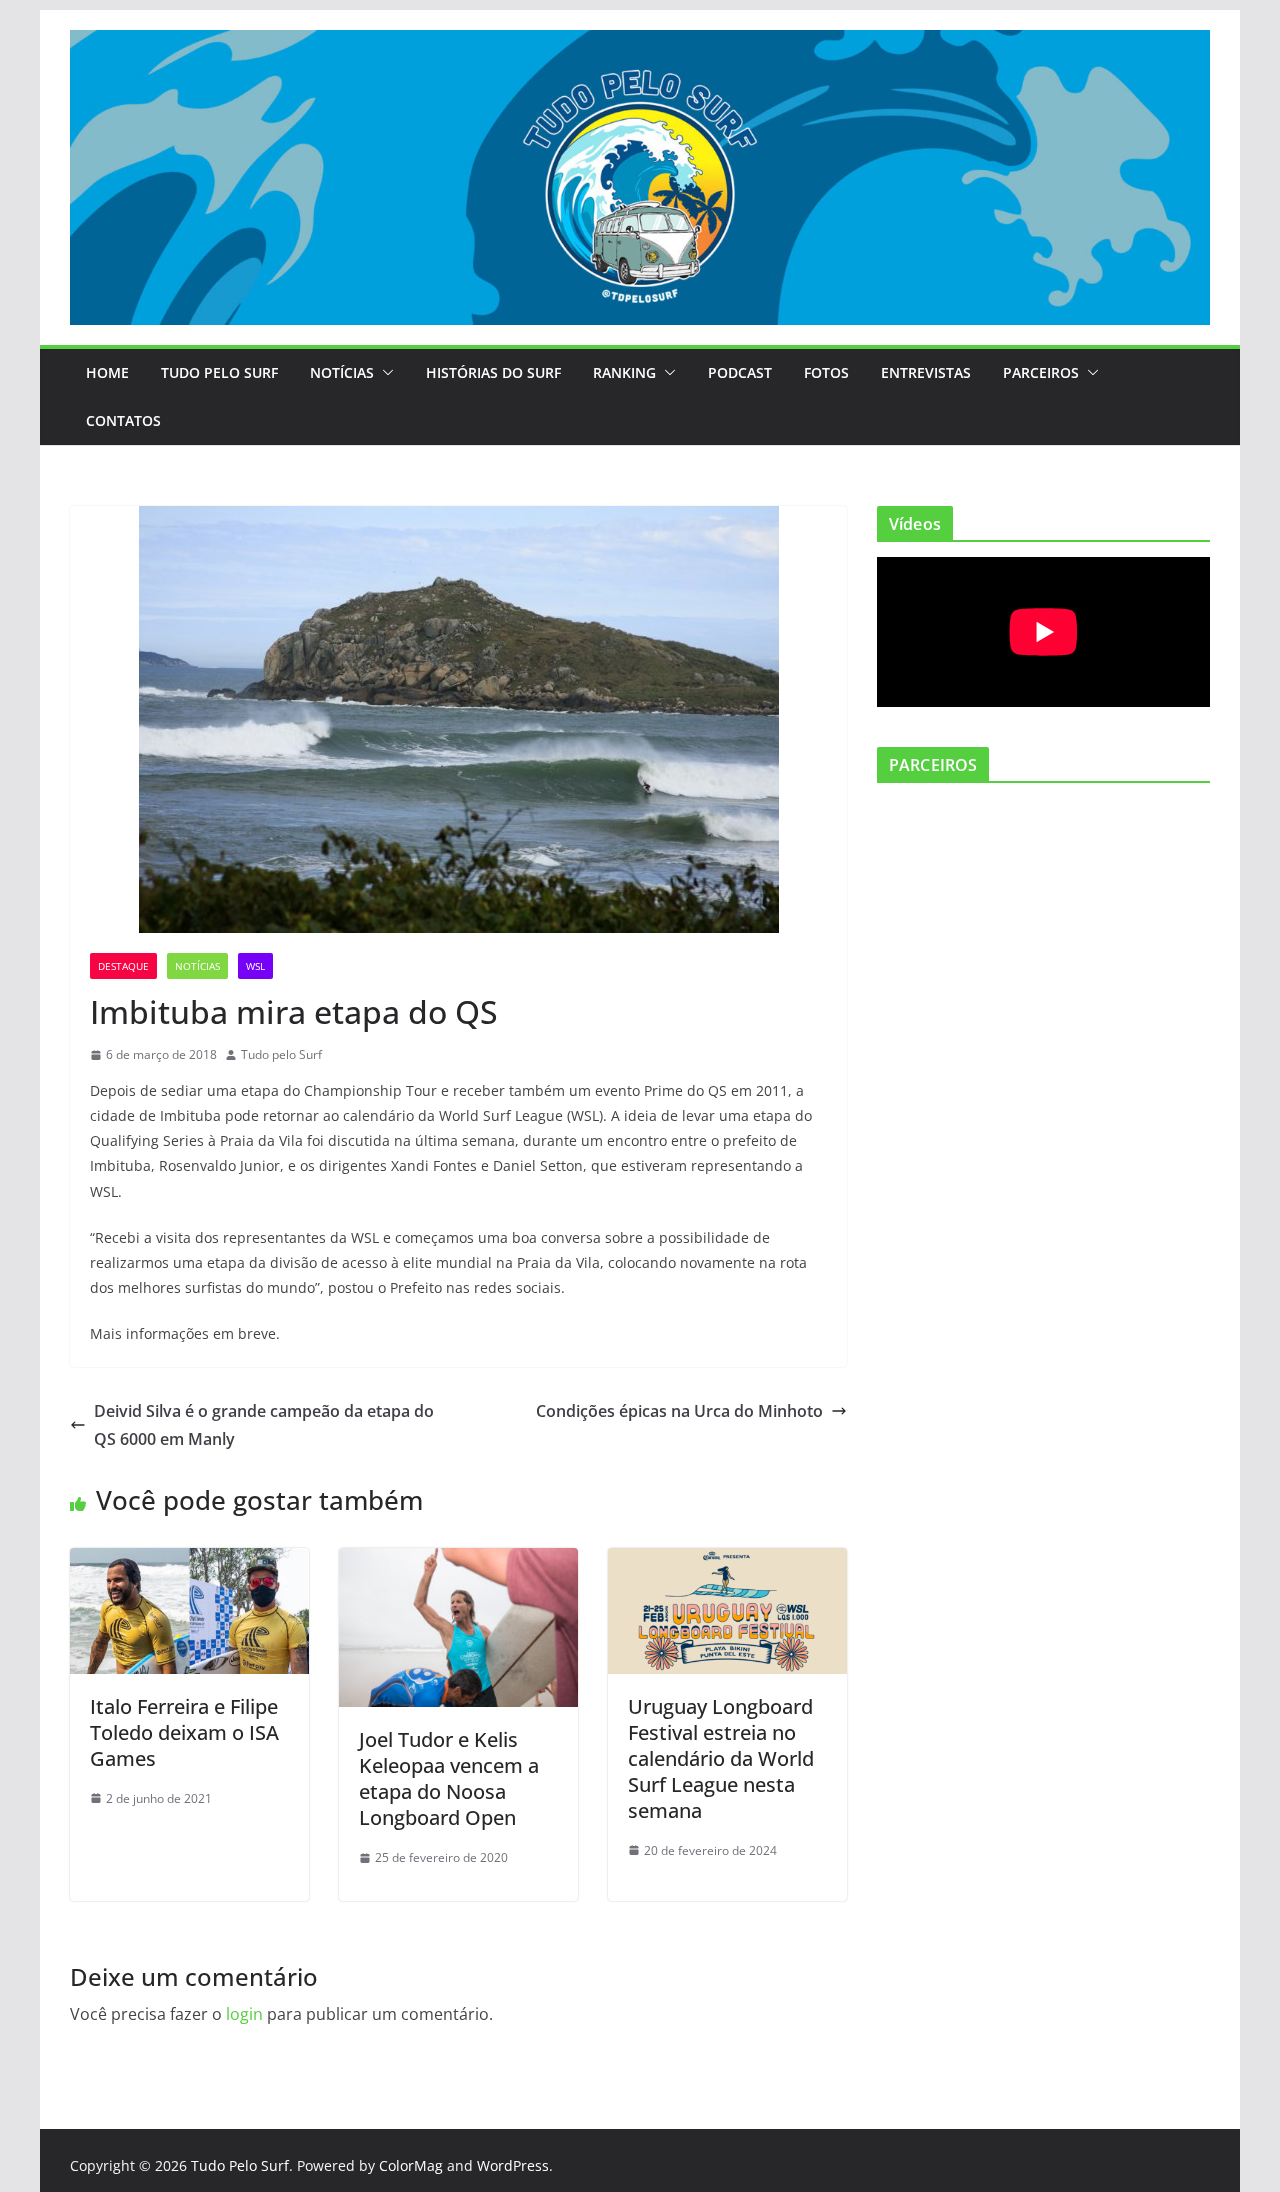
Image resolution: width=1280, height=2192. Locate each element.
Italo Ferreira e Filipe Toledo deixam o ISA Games (184, 1732)
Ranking (624, 372)
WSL (255, 966)
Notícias (342, 372)
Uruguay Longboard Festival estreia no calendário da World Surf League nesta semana (721, 1758)
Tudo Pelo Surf (219, 372)
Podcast (740, 372)
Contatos (123, 420)
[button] (384, 373)
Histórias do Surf (493, 372)
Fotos (826, 372)
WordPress (513, 2165)
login (244, 2014)
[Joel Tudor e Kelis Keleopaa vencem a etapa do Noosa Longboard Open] (458, 1562)
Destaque (123, 966)
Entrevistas (926, 372)
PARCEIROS (1041, 372)
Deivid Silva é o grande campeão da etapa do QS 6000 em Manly (264, 1425)
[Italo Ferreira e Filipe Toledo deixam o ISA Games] (189, 1562)
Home (107, 372)
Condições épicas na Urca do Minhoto (679, 1411)
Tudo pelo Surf (281, 1054)
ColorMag (411, 2165)
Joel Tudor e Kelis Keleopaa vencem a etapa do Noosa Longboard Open (449, 1778)
